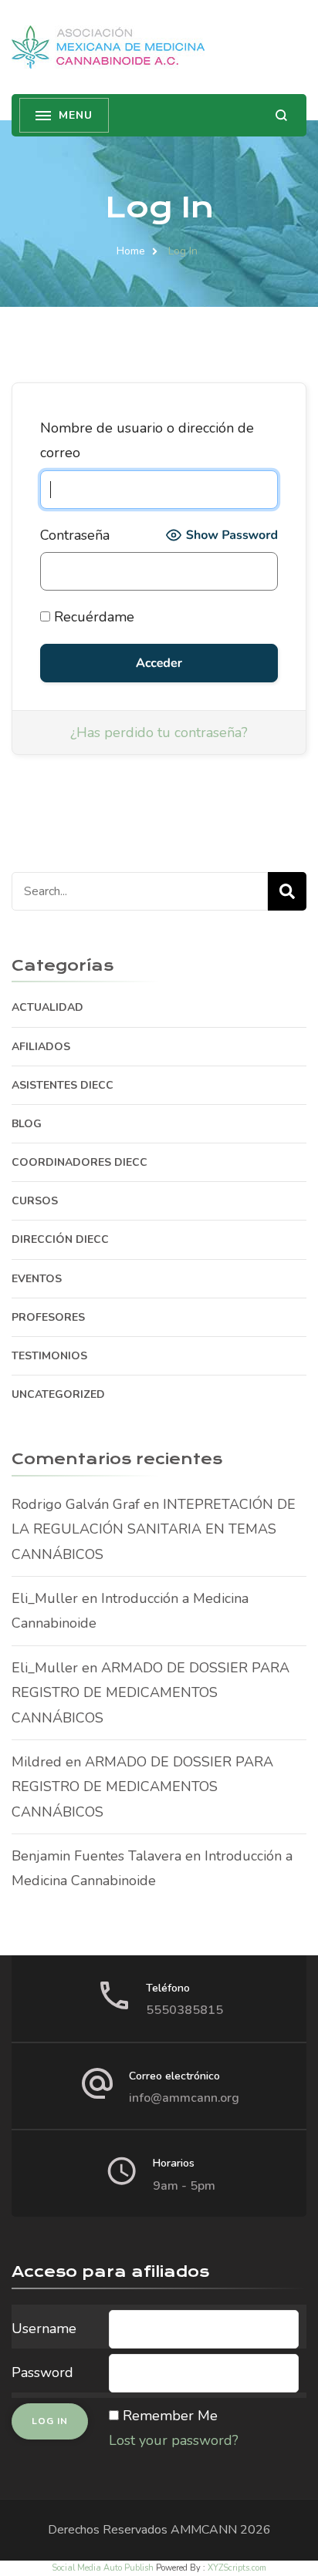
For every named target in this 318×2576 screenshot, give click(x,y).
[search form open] (281, 115)
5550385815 (184, 2010)
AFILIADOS (41, 1047)
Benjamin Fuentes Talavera (96, 1856)
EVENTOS (37, 1279)
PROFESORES (48, 1317)
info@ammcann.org (184, 2098)
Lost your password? (174, 2440)
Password (42, 2372)
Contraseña (75, 535)
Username (44, 2329)
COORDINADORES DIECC (79, 1162)
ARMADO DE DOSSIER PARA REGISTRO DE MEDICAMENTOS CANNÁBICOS (151, 1693)
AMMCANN (204, 2530)
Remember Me (170, 2416)
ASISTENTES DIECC (63, 1085)
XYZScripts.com (237, 2568)
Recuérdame (92, 617)
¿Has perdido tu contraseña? (159, 732)
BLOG (27, 1124)
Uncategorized (58, 1394)
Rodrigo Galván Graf (76, 1504)
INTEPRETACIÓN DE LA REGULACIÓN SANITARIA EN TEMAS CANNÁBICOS (154, 1529)
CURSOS (35, 1201)
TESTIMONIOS (49, 1356)
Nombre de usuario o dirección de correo (147, 440)
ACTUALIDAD (47, 1007)
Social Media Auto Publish (103, 2568)
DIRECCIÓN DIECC (60, 1239)
